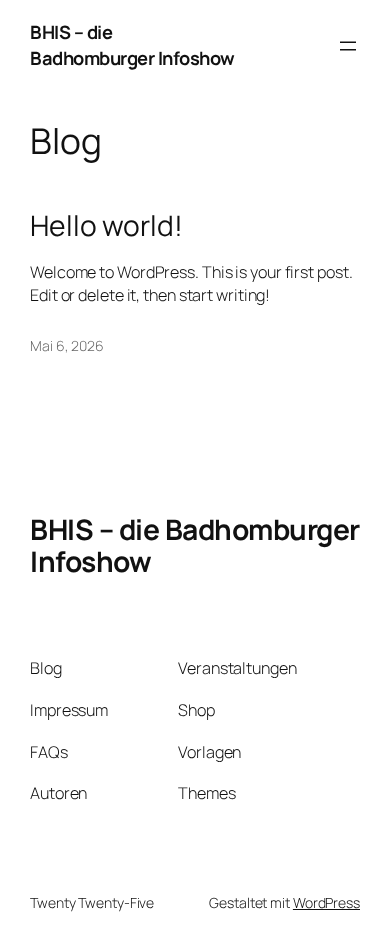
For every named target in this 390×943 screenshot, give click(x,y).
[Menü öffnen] (348, 46)
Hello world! (106, 226)
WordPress (326, 902)
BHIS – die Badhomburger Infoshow (132, 45)
